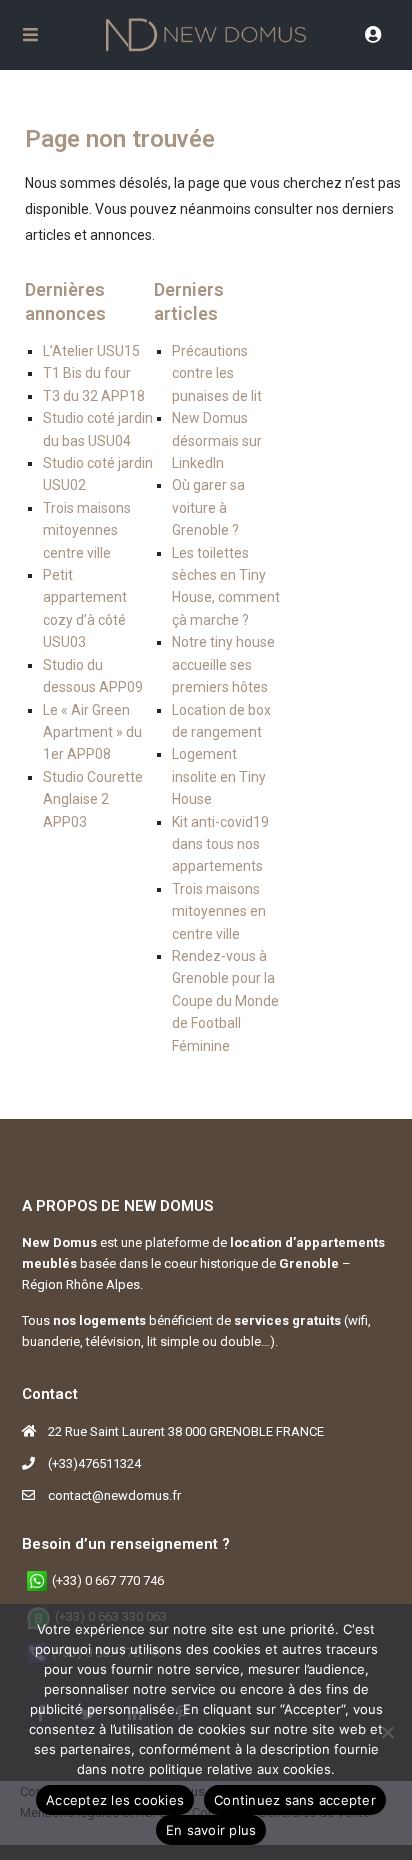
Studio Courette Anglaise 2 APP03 (93, 799)
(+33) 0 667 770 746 (108, 1580)
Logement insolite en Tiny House (219, 776)
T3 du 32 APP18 (94, 396)
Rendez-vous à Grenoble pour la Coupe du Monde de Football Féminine (225, 1001)
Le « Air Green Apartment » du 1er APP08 (92, 732)
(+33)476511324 (94, 1463)
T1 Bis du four (87, 373)
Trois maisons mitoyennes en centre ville (219, 911)
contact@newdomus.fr (114, 1495)
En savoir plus (211, 1830)
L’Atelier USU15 (91, 351)
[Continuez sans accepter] (387, 1732)
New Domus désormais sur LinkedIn (217, 440)
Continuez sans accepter (295, 1800)
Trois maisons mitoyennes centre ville (87, 530)
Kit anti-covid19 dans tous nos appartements (220, 844)
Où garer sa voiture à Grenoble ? (208, 507)
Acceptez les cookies (115, 1800)
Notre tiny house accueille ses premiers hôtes (223, 664)
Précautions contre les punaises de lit (217, 373)
